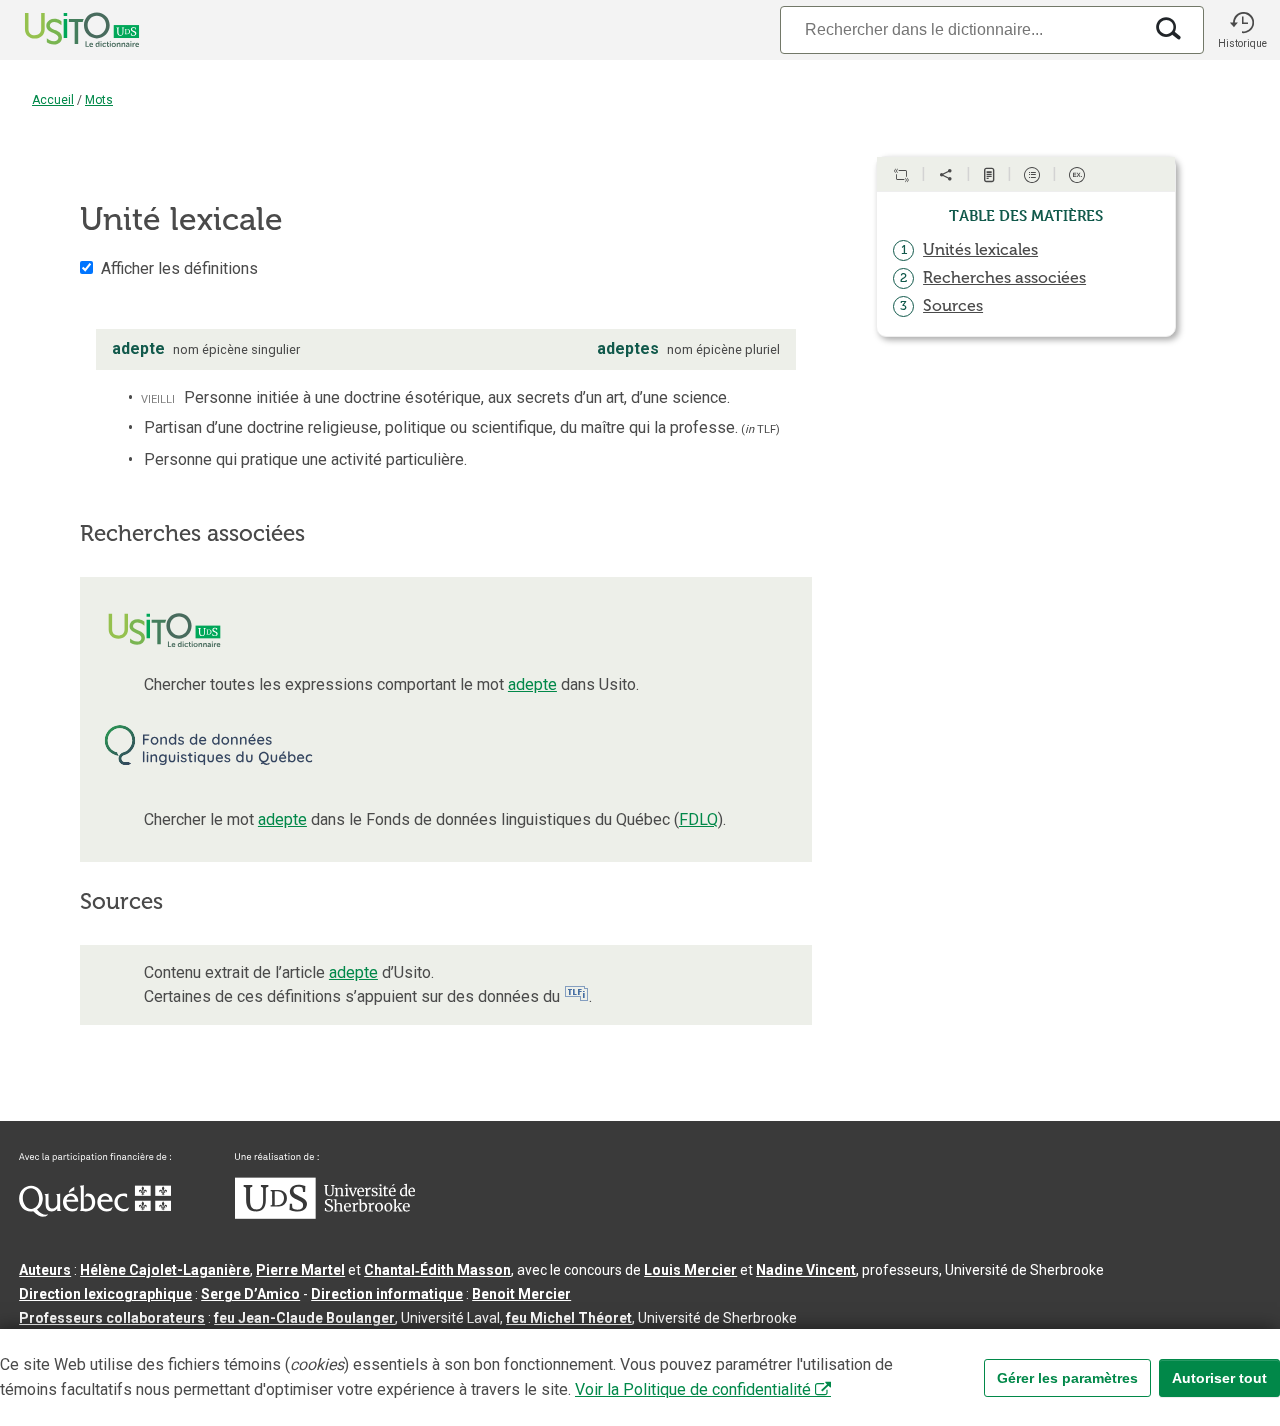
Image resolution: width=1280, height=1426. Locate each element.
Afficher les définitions (179, 268)
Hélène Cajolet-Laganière (165, 1270)
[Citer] (901, 175)
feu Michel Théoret (569, 1318)
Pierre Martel (300, 1270)
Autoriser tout (1219, 1378)
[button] (1242, 30)
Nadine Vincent (806, 1270)
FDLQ (698, 819)
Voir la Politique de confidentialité (693, 1389)
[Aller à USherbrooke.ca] (325, 1214)
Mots (99, 100)
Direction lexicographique (105, 1294)
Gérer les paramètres (1067, 1378)
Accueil (53, 100)
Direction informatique (387, 1294)
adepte (532, 684)
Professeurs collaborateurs (112, 1318)
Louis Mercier (690, 1270)
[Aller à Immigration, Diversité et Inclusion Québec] (95, 1212)
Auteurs (45, 1270)
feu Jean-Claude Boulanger (304, 1318)
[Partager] (946, 175)
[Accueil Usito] (60, 30)
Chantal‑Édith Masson (437, 1270)
